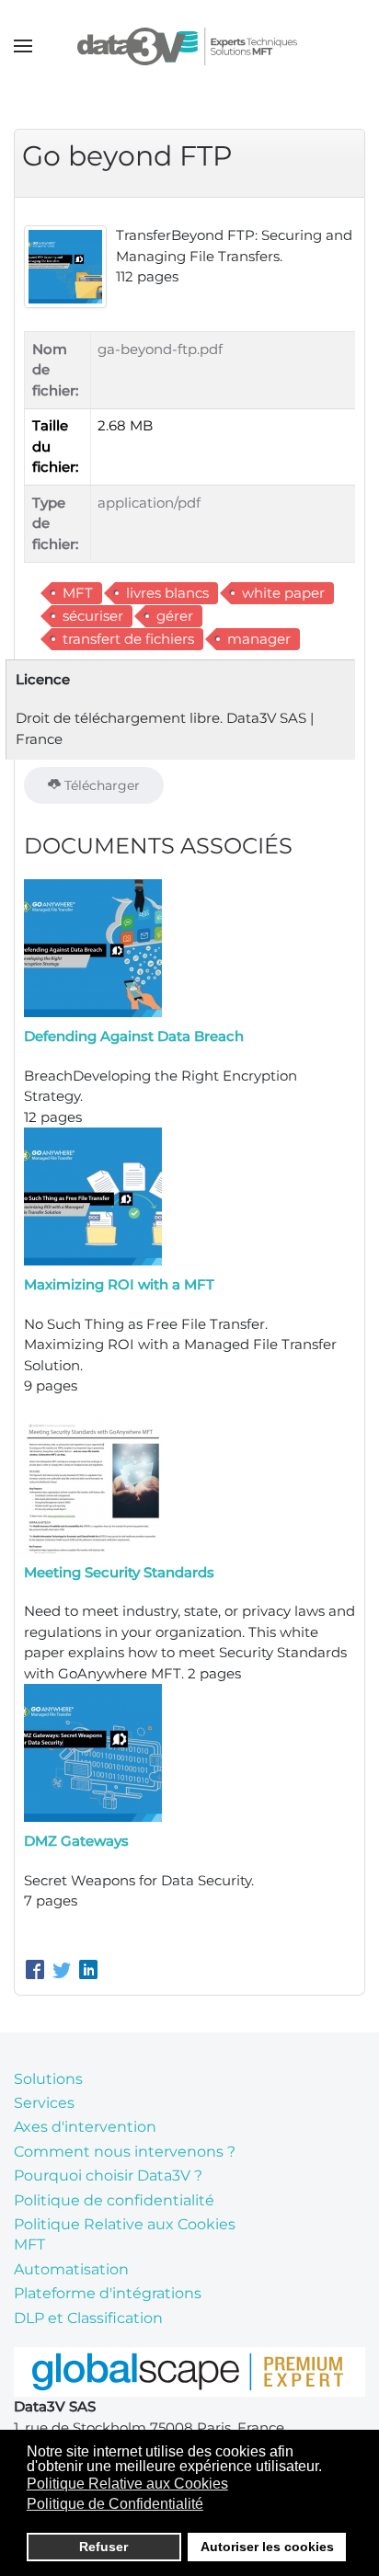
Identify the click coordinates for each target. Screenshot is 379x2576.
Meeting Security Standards (119, 1572)
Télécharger (100, 785)
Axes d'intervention (85, 2127)
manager (259, 639)
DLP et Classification (88, 2318)
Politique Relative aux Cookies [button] (127, 2484)
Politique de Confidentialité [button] (115, 2504)
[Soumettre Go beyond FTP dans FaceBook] (37, 1972)
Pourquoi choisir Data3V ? (108, 2175)
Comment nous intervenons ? (125, 2152)
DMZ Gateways (76, 1841)
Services (44, 2103)
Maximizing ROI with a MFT (119, 1284)
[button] (23, 46)
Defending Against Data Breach (134, 1036)
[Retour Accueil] (190, 46)
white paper (283, 593)
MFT (78, 593)
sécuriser (93, 616)
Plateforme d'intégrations (108, 2293)
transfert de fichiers (128, 639)
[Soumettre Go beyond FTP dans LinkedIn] (88, 1972)
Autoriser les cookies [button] (267, 2547)
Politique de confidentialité (114, 2200)
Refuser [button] (103, 2547)
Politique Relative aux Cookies (125, 2224)
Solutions (48, 2079)
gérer (175, 616)
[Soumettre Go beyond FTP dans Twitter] (64, 1972)
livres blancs (167, 593)
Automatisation (71, 2269)
